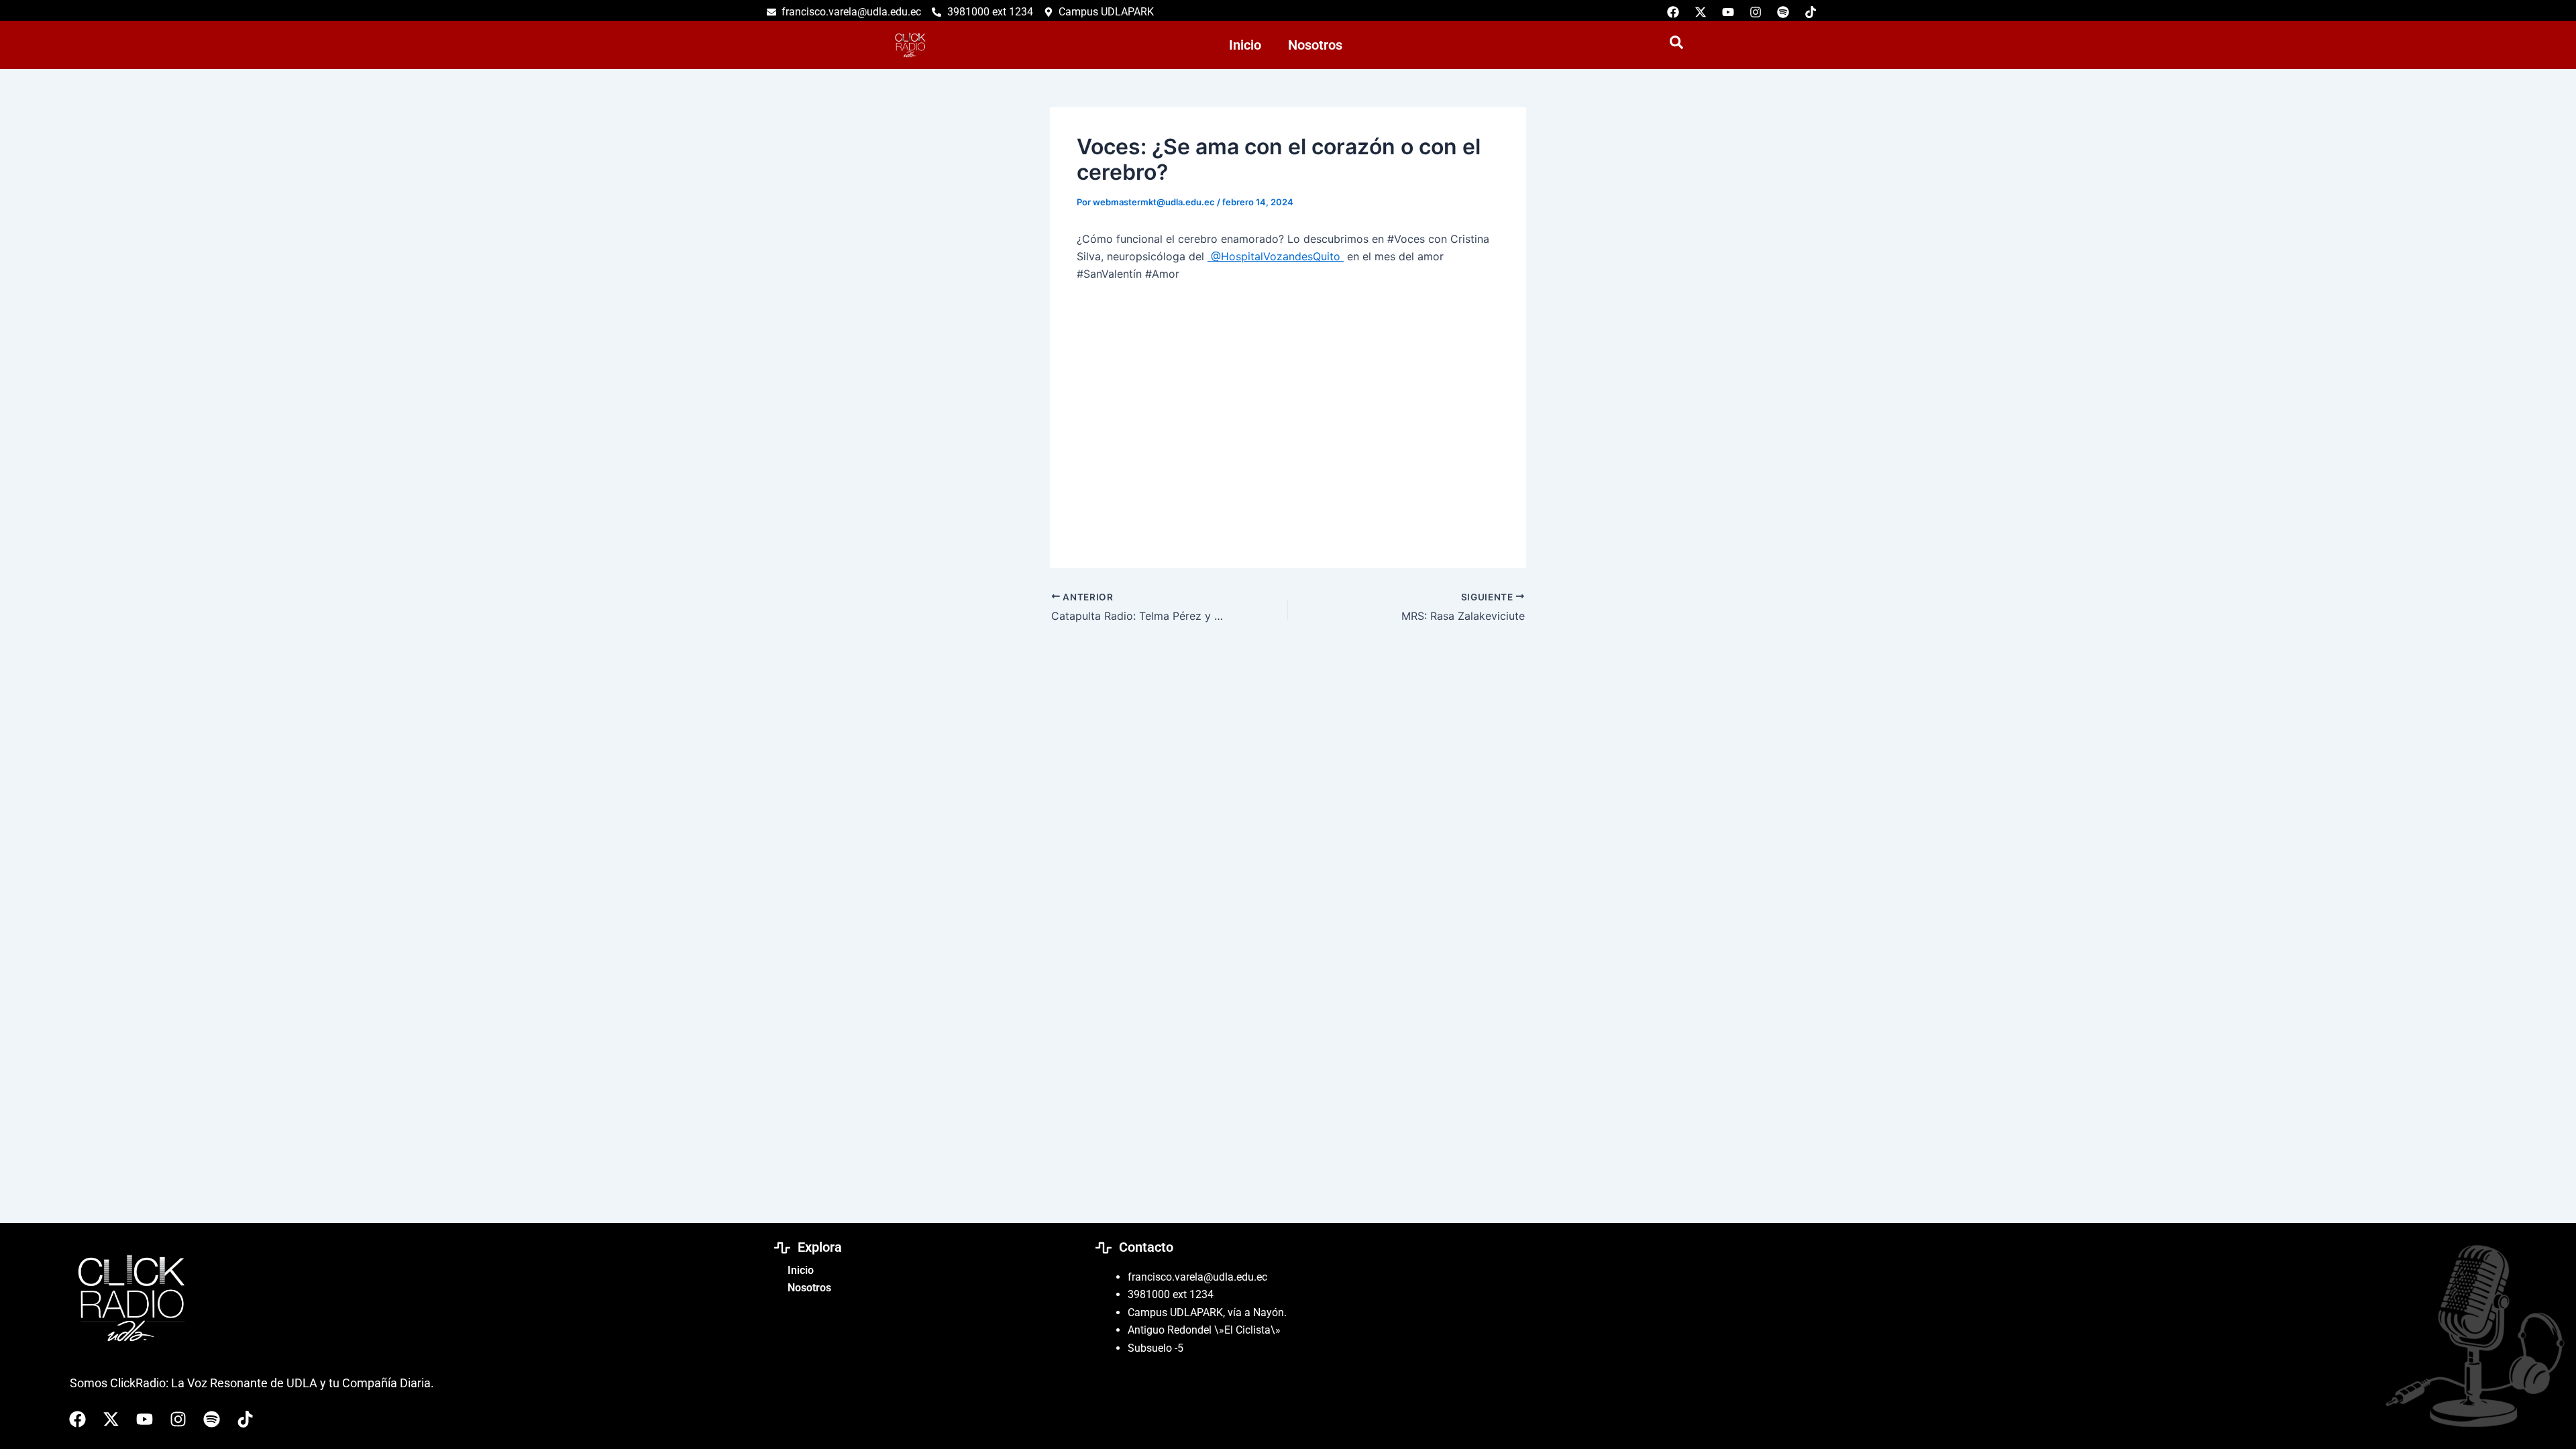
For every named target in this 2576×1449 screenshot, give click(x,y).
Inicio (1245, 45)
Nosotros (1315, 45)
